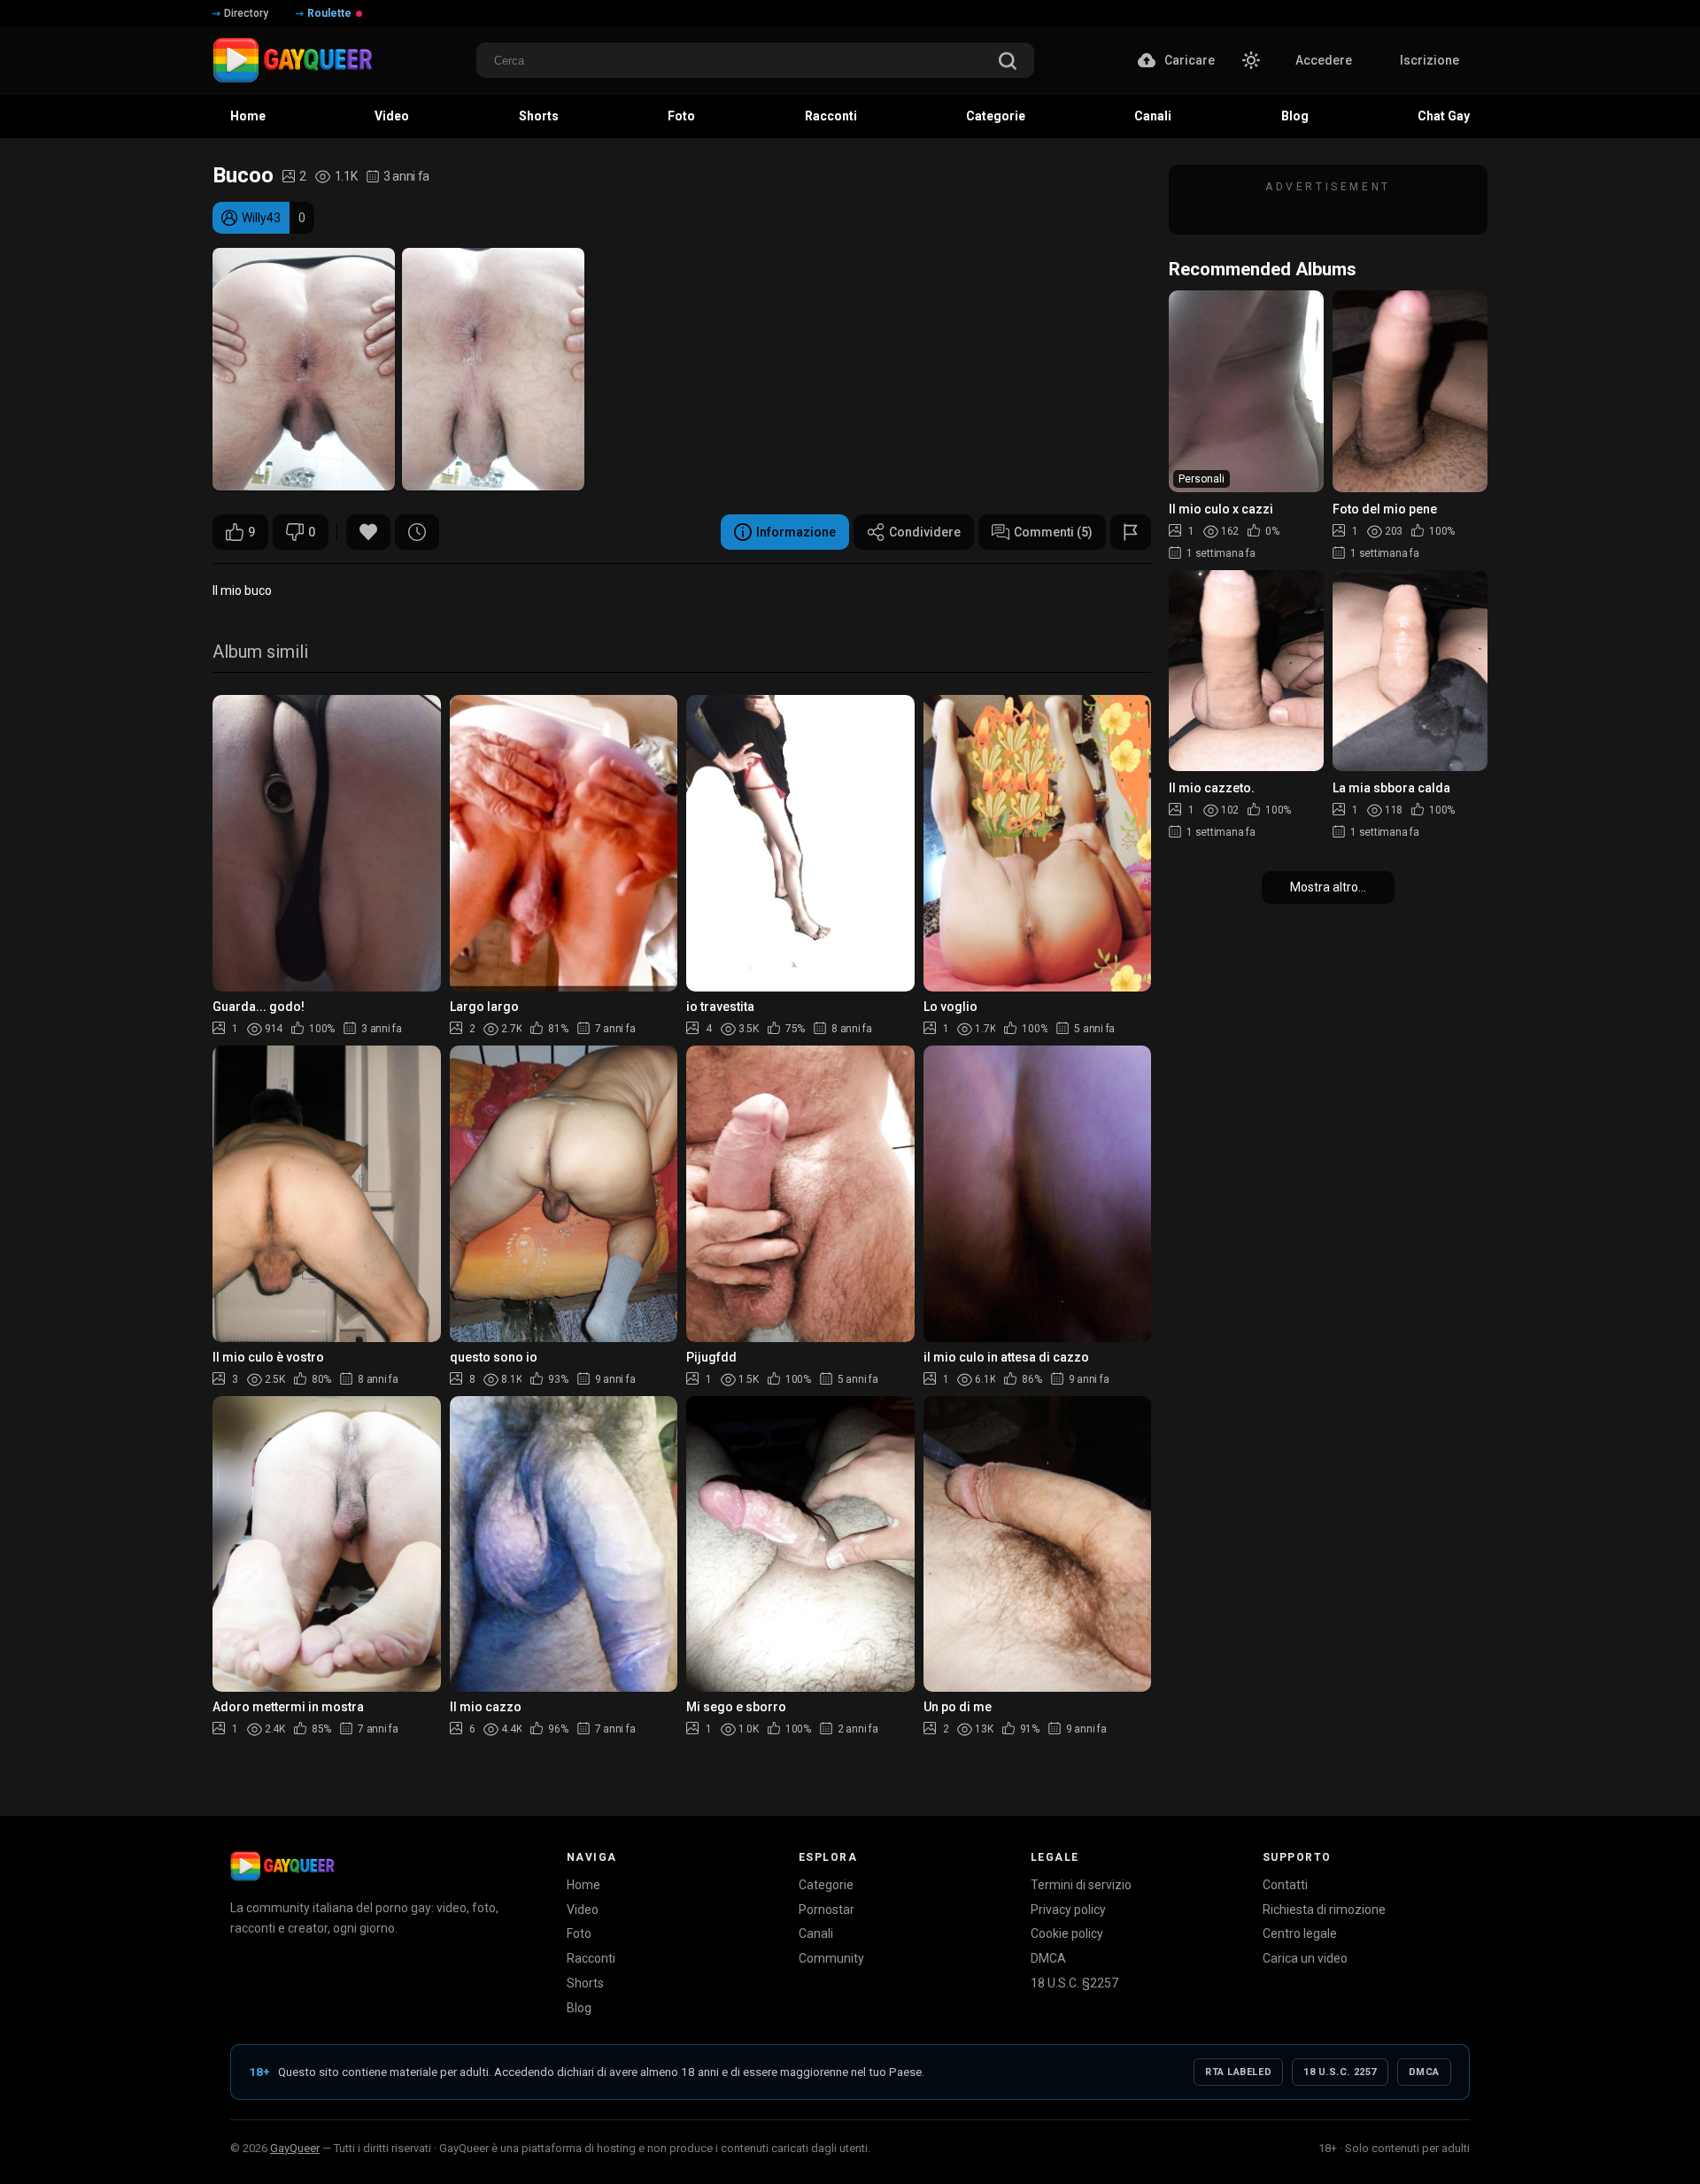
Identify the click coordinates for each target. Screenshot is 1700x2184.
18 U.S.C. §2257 (1074, 1983)
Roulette (329, 13)
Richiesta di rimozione (1324, 1910)
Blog (579, 2008)
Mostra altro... (1328, 887)
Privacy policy (1068, 1910)
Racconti (591, 1958)
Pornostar (827, 1910)
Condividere (925, 532)
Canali (816, 1933)
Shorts (585, 1983)
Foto (579, 1933)
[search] (1008, 62)
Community (831, 1958)
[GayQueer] (282, 1866)
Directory (246, 13)
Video (583, 1910)
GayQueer (295, 2148)
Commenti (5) (1053, 532)
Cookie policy (1067, 1933)
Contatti (1285, 1885)
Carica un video (1305, 1958)
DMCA (1048, 1958)
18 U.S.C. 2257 (1340, 2072)
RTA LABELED (1238, 2072)
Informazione (796, 532)
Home (583, 1885)
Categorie (826, 1885)
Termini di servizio (1081, 1885)
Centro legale (1300, 1933)
